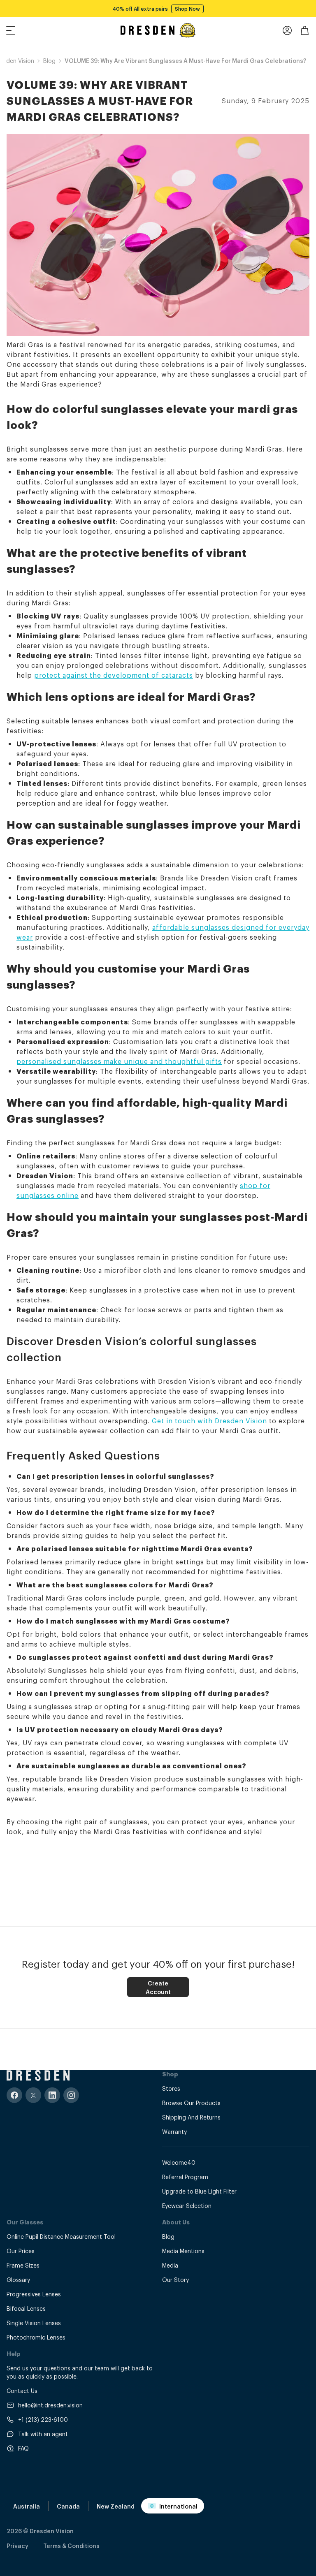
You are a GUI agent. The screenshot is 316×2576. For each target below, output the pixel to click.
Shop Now (187, 9)
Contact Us (22, 2390)
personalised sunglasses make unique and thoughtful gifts (119, 1061)
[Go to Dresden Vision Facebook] (14, 2095)
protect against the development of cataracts (114, 675)
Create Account (158, 1987)
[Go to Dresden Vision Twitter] (33, 2095)
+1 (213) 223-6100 (43, 2419)
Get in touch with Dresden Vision (209, 1420)
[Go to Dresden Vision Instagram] (71, 2095)
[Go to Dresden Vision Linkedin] (52, 2095)
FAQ (23, 2448)
